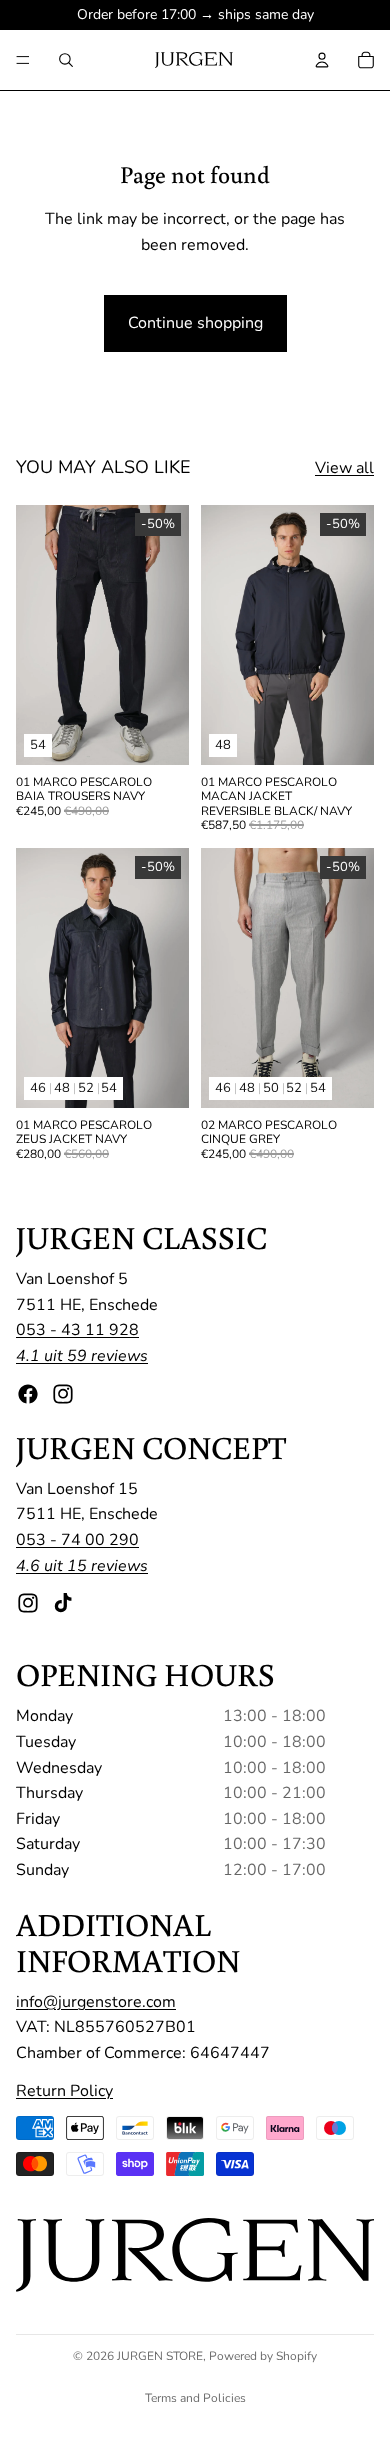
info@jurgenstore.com (96, 2002)
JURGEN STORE (160, 2356)
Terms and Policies (195, 2398)
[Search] (66, 60)
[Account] (322, 60)
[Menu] (23, 60)
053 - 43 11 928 (77, 1330)
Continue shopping (195, 323)
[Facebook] (28, 1393)
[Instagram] (63, 1393)
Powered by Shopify (263, 2356)
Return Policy (64, 2090)
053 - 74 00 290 (77, 1540)
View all (344, 468)
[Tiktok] (63, 1603)
